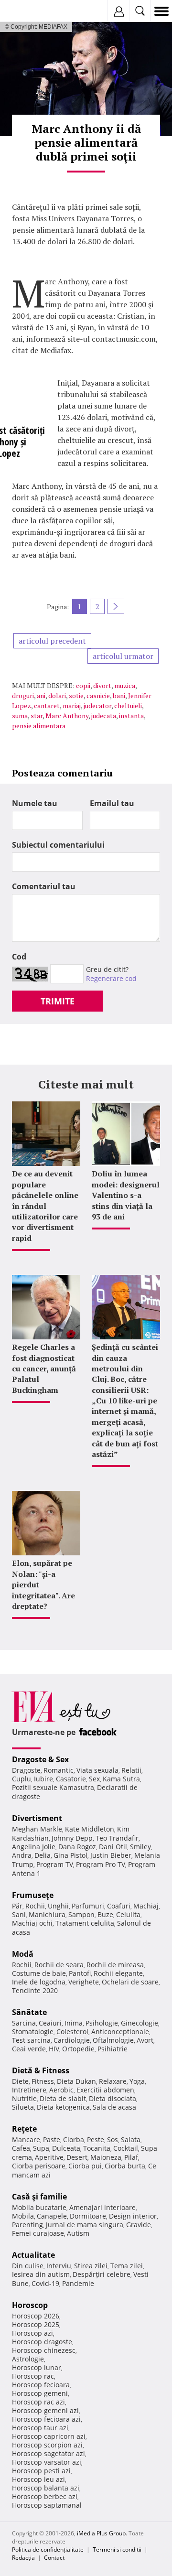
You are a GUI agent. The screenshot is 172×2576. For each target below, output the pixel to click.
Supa (41, 2148)
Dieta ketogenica (63, 2107)
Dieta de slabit (63, 2098)
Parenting (27, 2225)
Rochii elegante (118, 1973)
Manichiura (47, 1914)
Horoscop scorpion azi (47, 2445)
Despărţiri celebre (102, 2274)
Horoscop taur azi (40, 2428)
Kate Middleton (90, 1829)
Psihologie (102, 2023)
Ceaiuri (50, 2023)
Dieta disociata (113, 2098)
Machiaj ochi (32, 1923)
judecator (97, 706)
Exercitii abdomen (105, 2090)
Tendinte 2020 (35, 1990)
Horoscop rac (33, 2376)
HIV (54, 2049)
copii (83, 685)
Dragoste (26, 1770)
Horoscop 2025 (36, 2324)
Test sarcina (31, 2040)
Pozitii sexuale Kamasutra (53, 1787)
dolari (57, 695)
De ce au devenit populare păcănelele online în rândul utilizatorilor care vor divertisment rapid (45, 1206)
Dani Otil (113, 1847)
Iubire (43, 1779)
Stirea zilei (91, 2266)
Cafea (21, 2148)
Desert (77, 2157)
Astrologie (28, 2359)
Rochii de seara (59, 1965)
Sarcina (24, 2023)
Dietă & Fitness (41, 2070)
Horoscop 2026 (36, 2316)
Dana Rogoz (77, 1847)
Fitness (43, 2081)
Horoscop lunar (37, 2367)
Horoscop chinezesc (44, 2350)
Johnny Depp (72, 1838)
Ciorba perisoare (39, 2166)
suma (20, 716)
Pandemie (78, 2283)
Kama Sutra (121, 1779)
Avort (145, 2040)
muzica (125, 685)
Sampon (81, 1914)
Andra (22, 1855)
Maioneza (106, 2157)
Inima (74, 2023)
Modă (23, 1954)
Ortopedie (78, 2049)
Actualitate (33, 2255)
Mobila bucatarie (39, 2207)
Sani (19, 1914)
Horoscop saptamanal (47, 2505)
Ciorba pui (85, 2166)
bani (119, 695)
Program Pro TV (101, 1864)
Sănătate (29, 2012)
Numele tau (35, 803)
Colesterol (72, 2032)
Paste (52, 2139)
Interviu (59, 2266)
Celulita (128, 1914)
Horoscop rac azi (38, 2402)
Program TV (55, 1864)
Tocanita (97, 2148)
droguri (23, 695)
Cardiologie (72, 2040)
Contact (54, 2558)
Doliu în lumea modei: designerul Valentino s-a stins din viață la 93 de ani (126, 1195)
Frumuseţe (33, 1895)
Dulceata (66, 2148)
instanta (131, 716)
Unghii (58, 1906)
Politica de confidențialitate (48, 2549)
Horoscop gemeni (40, 2393)
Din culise (28, 2266)
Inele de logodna (39, 1982)
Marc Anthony (67, 716)
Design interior (133, 2216)
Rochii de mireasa (115, 1965)
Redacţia (23, 2558)
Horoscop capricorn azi (49, 2436)
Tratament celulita (85, 1923)
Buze (105, 1914)
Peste (96, 2139)
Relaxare (113, 2081)
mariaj (72, 706)
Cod (19, 957)
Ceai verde (29, 2049)
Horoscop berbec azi (45, 2496)
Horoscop (30, 2305)
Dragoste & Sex (40, 1759)
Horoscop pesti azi (41, 2471)
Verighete (84, 1982)
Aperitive (49, 2157)
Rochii (35, 1906)
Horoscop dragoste (42, 2342)
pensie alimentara (39, 726)
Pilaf (131, 2157)
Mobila (23, 2216)
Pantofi (80, 1973)
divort (102, 685)
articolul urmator (123, 656)
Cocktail (126, 2148)
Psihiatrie (113, 2049)
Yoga (137, 2081)
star (37, 716)
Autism (78, 2233)
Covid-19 (45, 2283)
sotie (76, 695)
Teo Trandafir (117, 1838)
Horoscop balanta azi (46, 2488)
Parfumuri (88, 1906)
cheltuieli (128, 706)
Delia (43, 1855)
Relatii (131, 1770)
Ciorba (74, 2139)
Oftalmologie (113, 2040)
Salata (131, 2139)
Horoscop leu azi (38, 2479)
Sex (94, 1779)
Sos (113, 2139)
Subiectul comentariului (58, 845)
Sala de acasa (114, 2107)
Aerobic (61, 2090)
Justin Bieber (111, 1855)
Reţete (24, 2129)
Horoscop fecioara (41, 2385)
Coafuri (119, 1906)
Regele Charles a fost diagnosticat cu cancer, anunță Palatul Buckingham (44, 1369)
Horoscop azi (32, 2333)
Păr (17, 1906)
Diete (20, 2081)
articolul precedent (52, 641)
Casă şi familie (39, 2197)
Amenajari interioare (102, 2207)
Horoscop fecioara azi (46, 2419)
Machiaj (146, 1906)
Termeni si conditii (117, 2549)
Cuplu (21, 1779)
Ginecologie (140, 2023)
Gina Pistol (70, 1855)
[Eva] (30, 11)
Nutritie (24, 2098)
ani (41, 695)
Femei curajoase (38, 2233)
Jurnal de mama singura (85, 2225)
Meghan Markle (37, 1829)
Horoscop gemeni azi (45, 2410)
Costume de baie (39, 1973)
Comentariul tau (44, 886)
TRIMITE (58, 1001)
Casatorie (71, 1779)
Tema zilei (127, 2266)
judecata (104, 716)
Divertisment (37, 1818)
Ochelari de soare (130, 1982)
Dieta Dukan (76, 2081)
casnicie (98, 695)
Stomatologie (33, 2032)
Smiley (140, 1847)
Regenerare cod (111, 978)
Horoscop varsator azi (47, 2462)
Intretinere (29, 2090)
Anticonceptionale (120, 2032)
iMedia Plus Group (101, 2533)
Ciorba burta (125, 2166)
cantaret (47, 706)
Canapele (52, 2216)
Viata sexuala (97, 1770)
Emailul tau (112, 803)
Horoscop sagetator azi (48, 2453)
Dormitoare (88, 2216)
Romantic (59, 1770)
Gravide (139, 2225)
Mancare (26, 2139)
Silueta (23, 2107)
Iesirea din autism (41, 2274)
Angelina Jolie (34, 1847)
